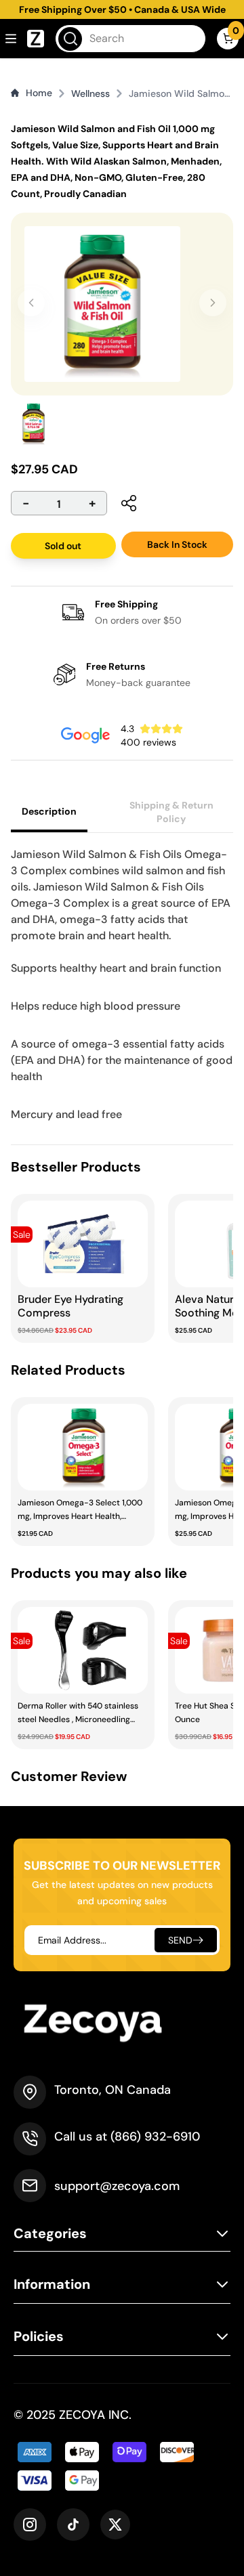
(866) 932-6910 (155, 2137)
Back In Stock (177, 544)
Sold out (63, 546)
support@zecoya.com (117, 2186)
